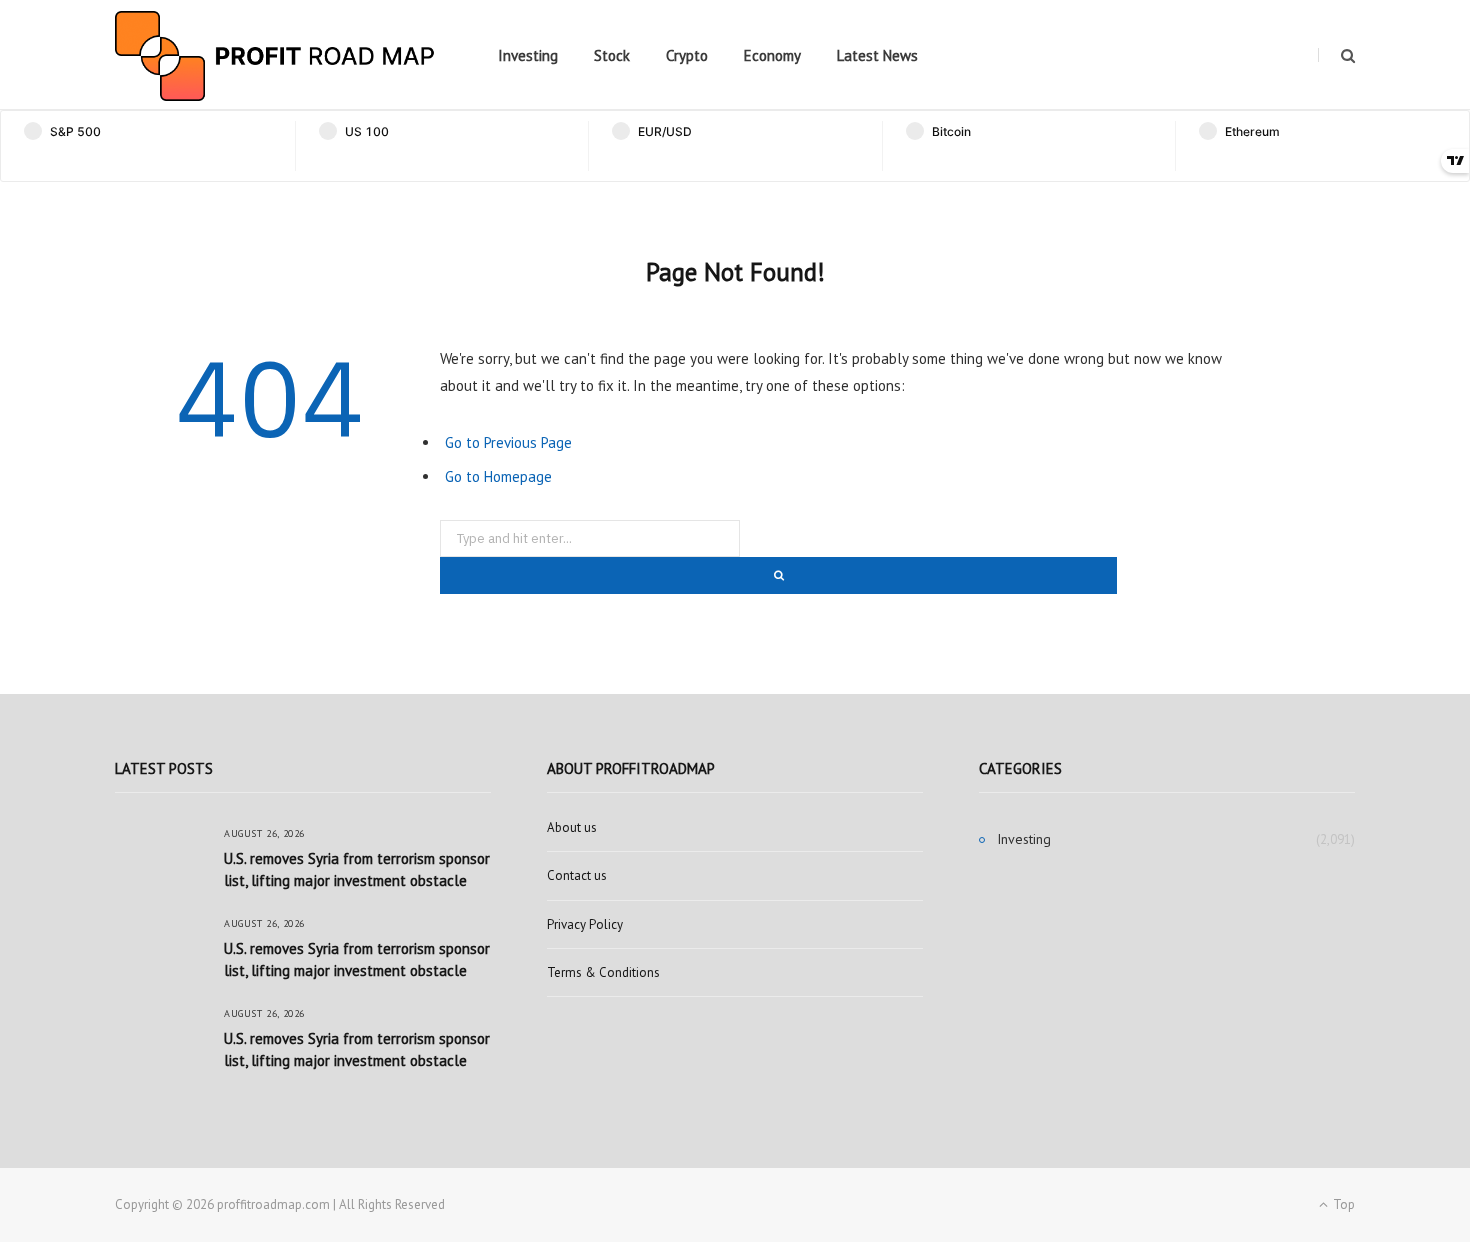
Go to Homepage (498, 476)
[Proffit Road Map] (275, 56)
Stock (612, 55)
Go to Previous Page (508, 442)
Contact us (577, 875)
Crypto (687, 55)
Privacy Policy (585, 924)
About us (572, 827)
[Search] (1336, 55)
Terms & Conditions (603, 972)
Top (1342, 1204)
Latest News (877, 55)
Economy (772, 55)
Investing (528, 55)
